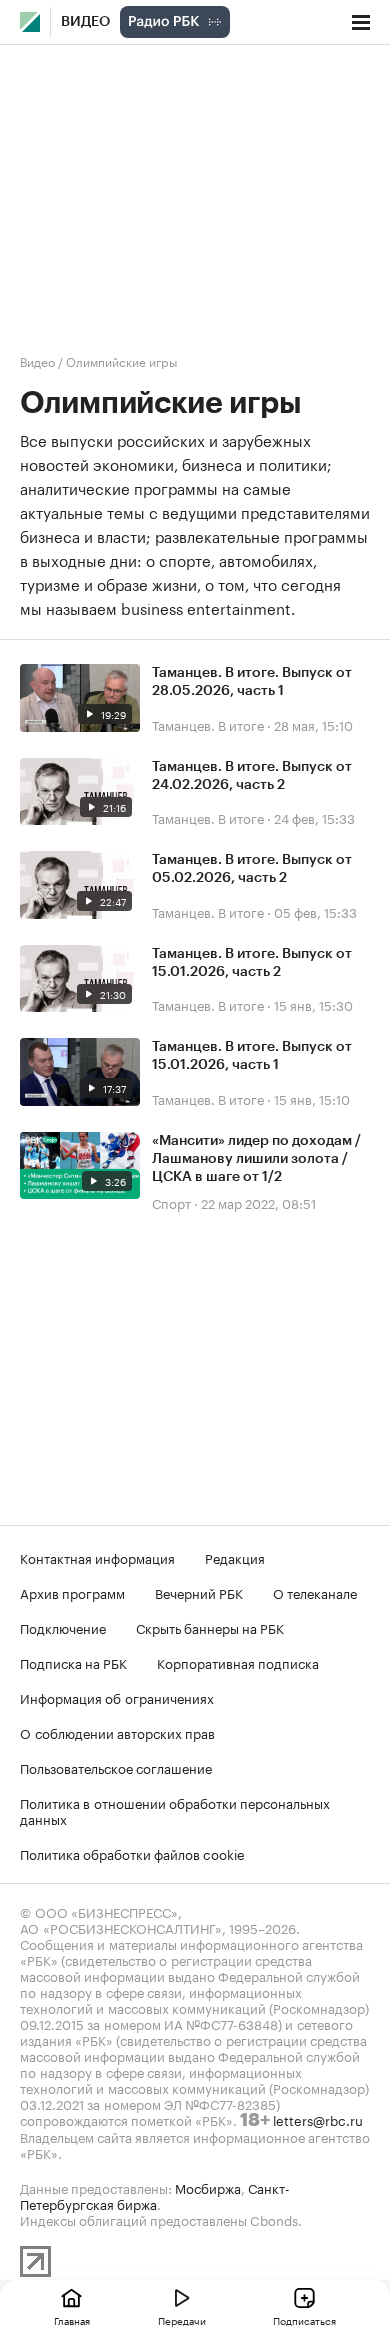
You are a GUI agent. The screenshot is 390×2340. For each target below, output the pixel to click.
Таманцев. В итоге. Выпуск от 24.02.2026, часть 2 (252, 776)
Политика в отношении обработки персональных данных (175, 1810)
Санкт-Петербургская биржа (155, 2195)
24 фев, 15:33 (314, 817)
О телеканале (315, 1592)
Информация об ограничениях (117, 1697)
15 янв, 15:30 (313, 1004)
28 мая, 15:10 (313, 724)
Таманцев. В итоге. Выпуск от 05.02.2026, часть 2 (252, 869)
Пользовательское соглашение (116, 1767)
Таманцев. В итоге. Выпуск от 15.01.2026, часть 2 (252, 963)
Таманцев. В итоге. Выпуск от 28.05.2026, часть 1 (252, 682)
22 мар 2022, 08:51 (258, 1202)
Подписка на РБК (73, 1662)
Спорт (171, 1202)
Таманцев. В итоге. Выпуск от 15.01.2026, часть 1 (252, 1056)
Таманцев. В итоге (208, 724)
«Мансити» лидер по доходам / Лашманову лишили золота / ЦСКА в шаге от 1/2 (256, 1159)
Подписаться (304, 2320)
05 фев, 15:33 (315, 911)
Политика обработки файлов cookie (132, 1853)
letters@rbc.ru (318, 2119)
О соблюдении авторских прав (117, 1732)
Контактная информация (97, 1557)
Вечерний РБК (199, 1592)
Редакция (235, 1557)
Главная (72, 2320)
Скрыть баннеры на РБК (210, 1627)
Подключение (63, 1627)
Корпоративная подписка (238, 1662)
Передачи (182, 2320)
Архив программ (72, 1592)
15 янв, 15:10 (312, 1098)
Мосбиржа (208, 2187)
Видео (85, 22)
